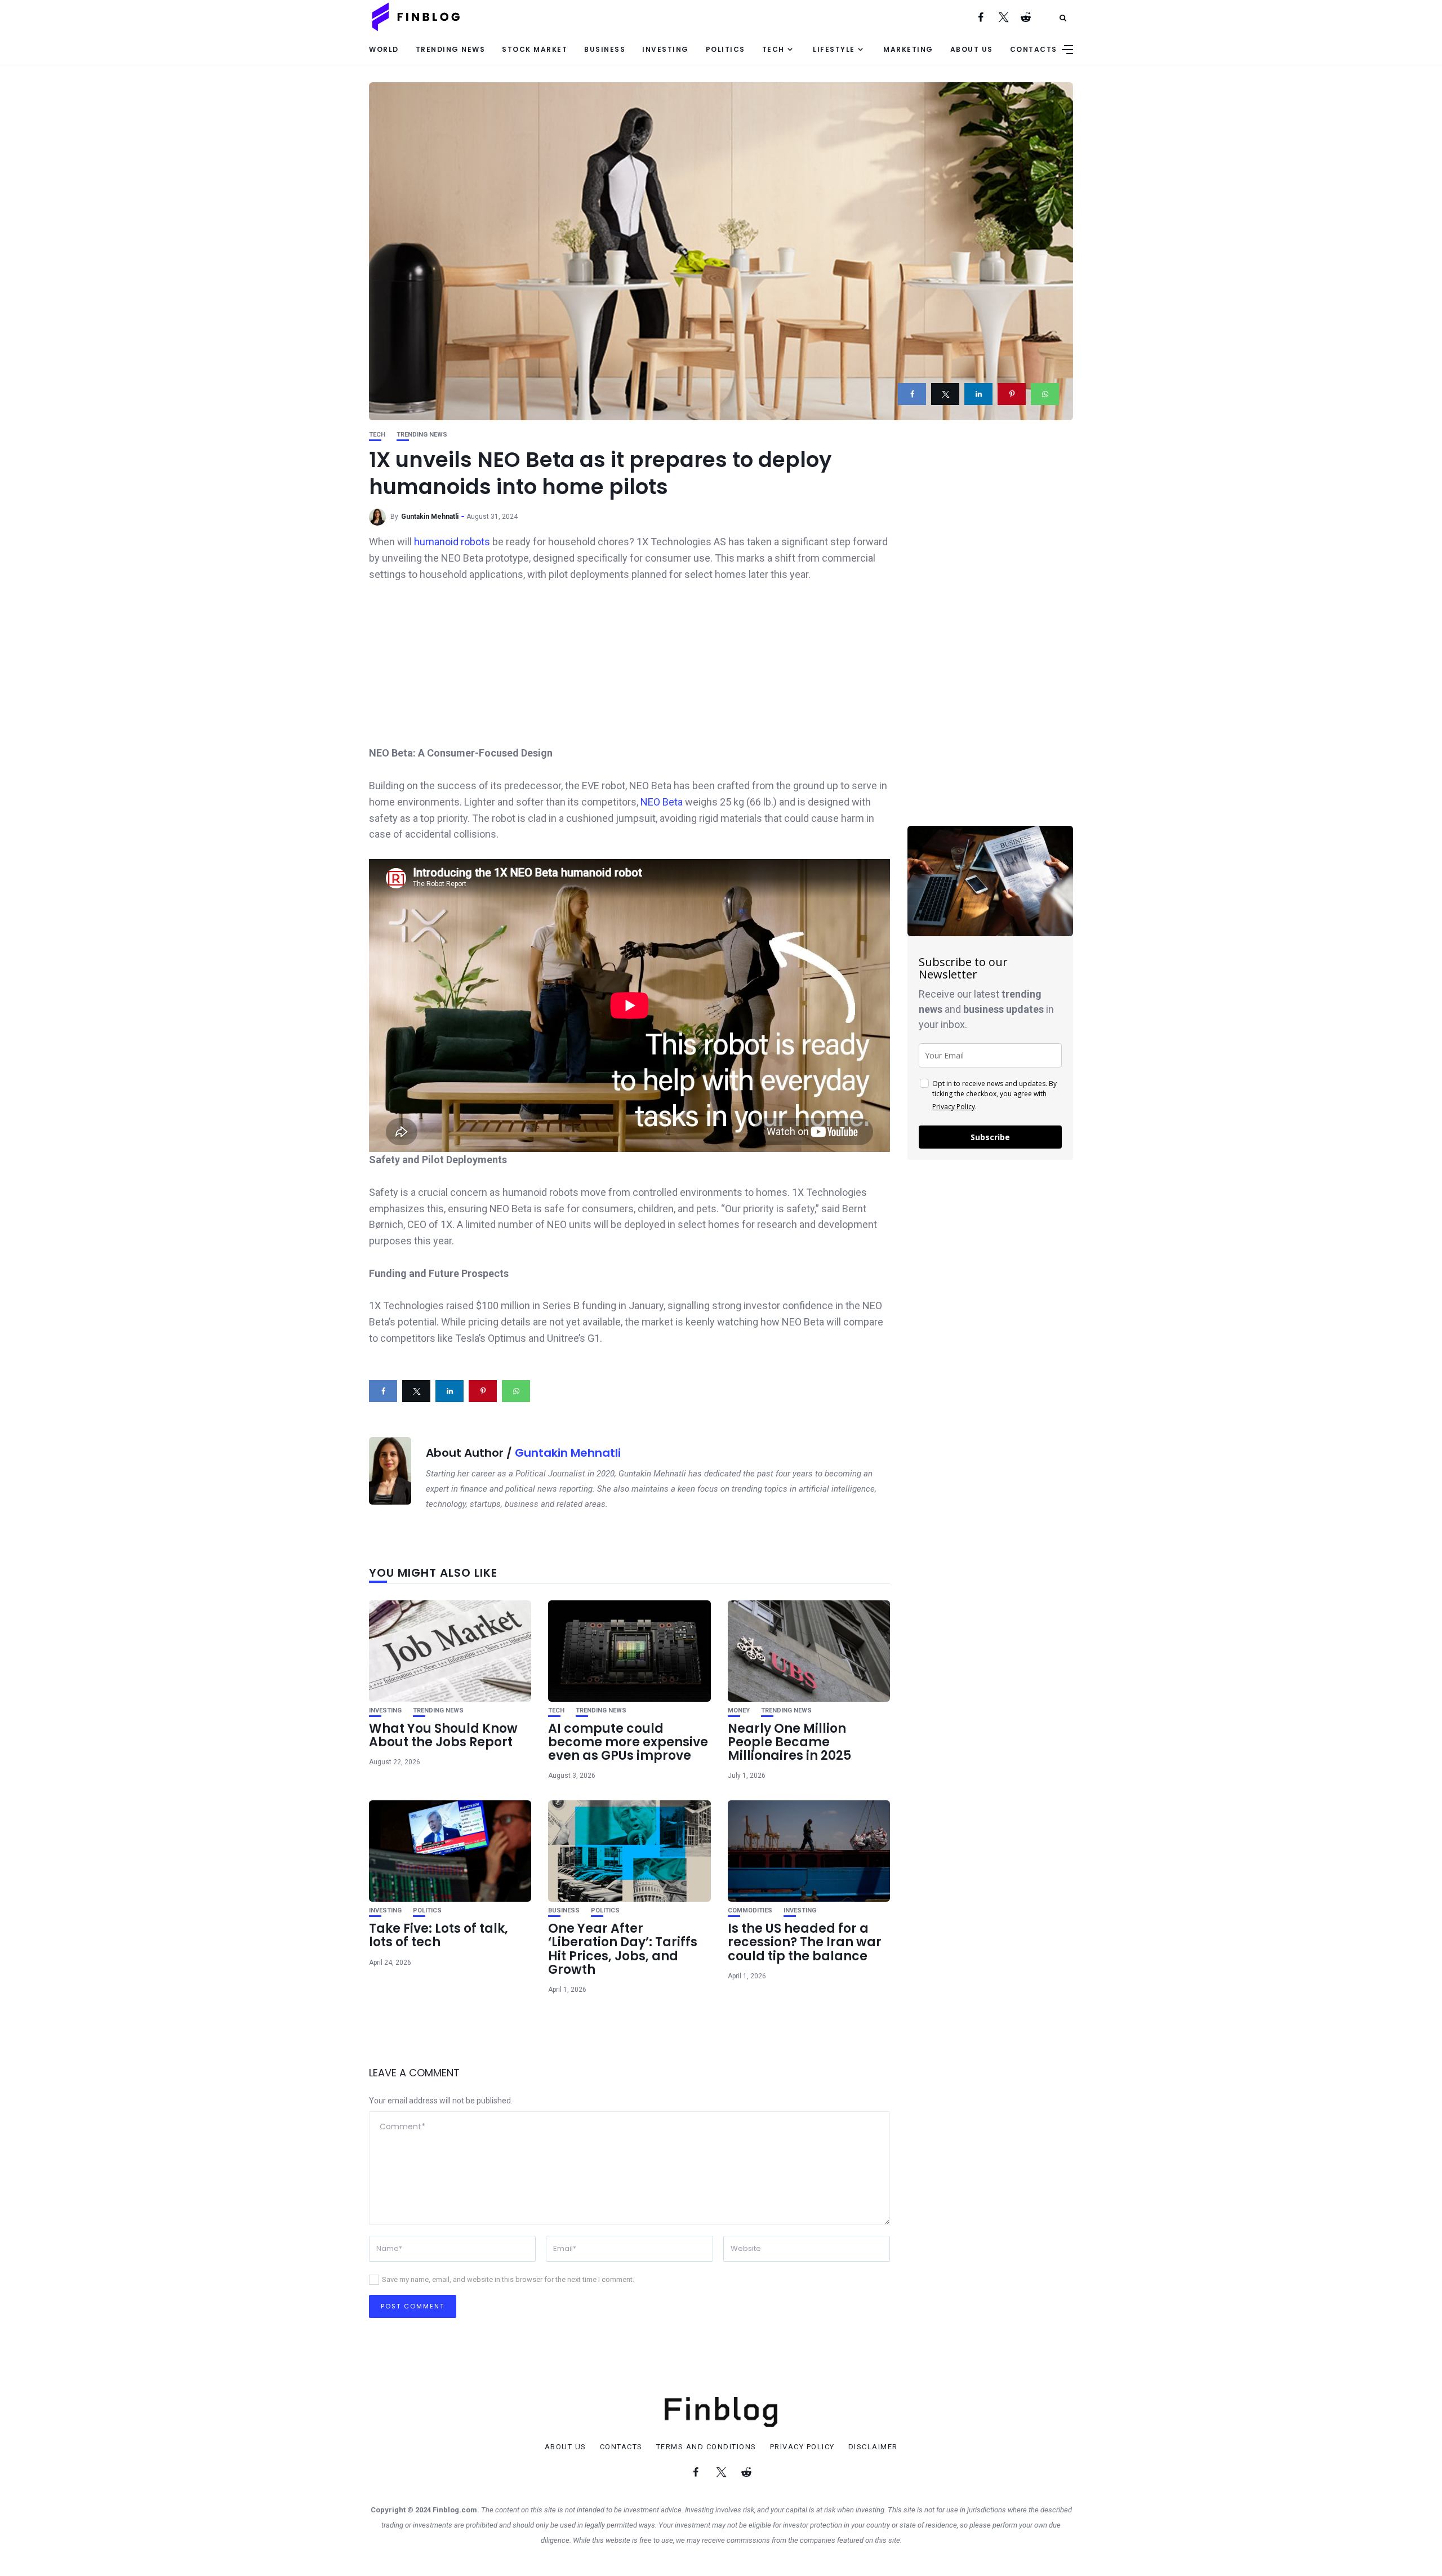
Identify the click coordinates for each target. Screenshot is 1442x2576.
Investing (666, 49)
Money (739, 1710)
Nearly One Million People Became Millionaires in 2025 (789, 1742)
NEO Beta (663, 802)
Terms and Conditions (706, 2447)
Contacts (1034, 49)
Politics (726, 49)
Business (605, 49)
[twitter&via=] (945, 394)
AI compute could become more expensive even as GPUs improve (628, 1742)
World (384, 49)
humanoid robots (452, 542)
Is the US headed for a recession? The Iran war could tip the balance (805, 1942)
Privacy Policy (954, 1107)
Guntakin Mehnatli (430, 517)
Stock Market (535, 49)
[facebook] (912, 394)
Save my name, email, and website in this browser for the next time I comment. (508, 2279)
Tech (773, 49)
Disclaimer (873, 2447)
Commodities (750, 1910)
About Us (972, 49)
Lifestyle (834, 49)
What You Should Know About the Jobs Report (443, 1735)
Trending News (451, 49)
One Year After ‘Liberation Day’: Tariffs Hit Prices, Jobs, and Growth (623, 1949)
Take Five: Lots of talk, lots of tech (439, 1935)
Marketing (908, 49)
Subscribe (990, 1137)
